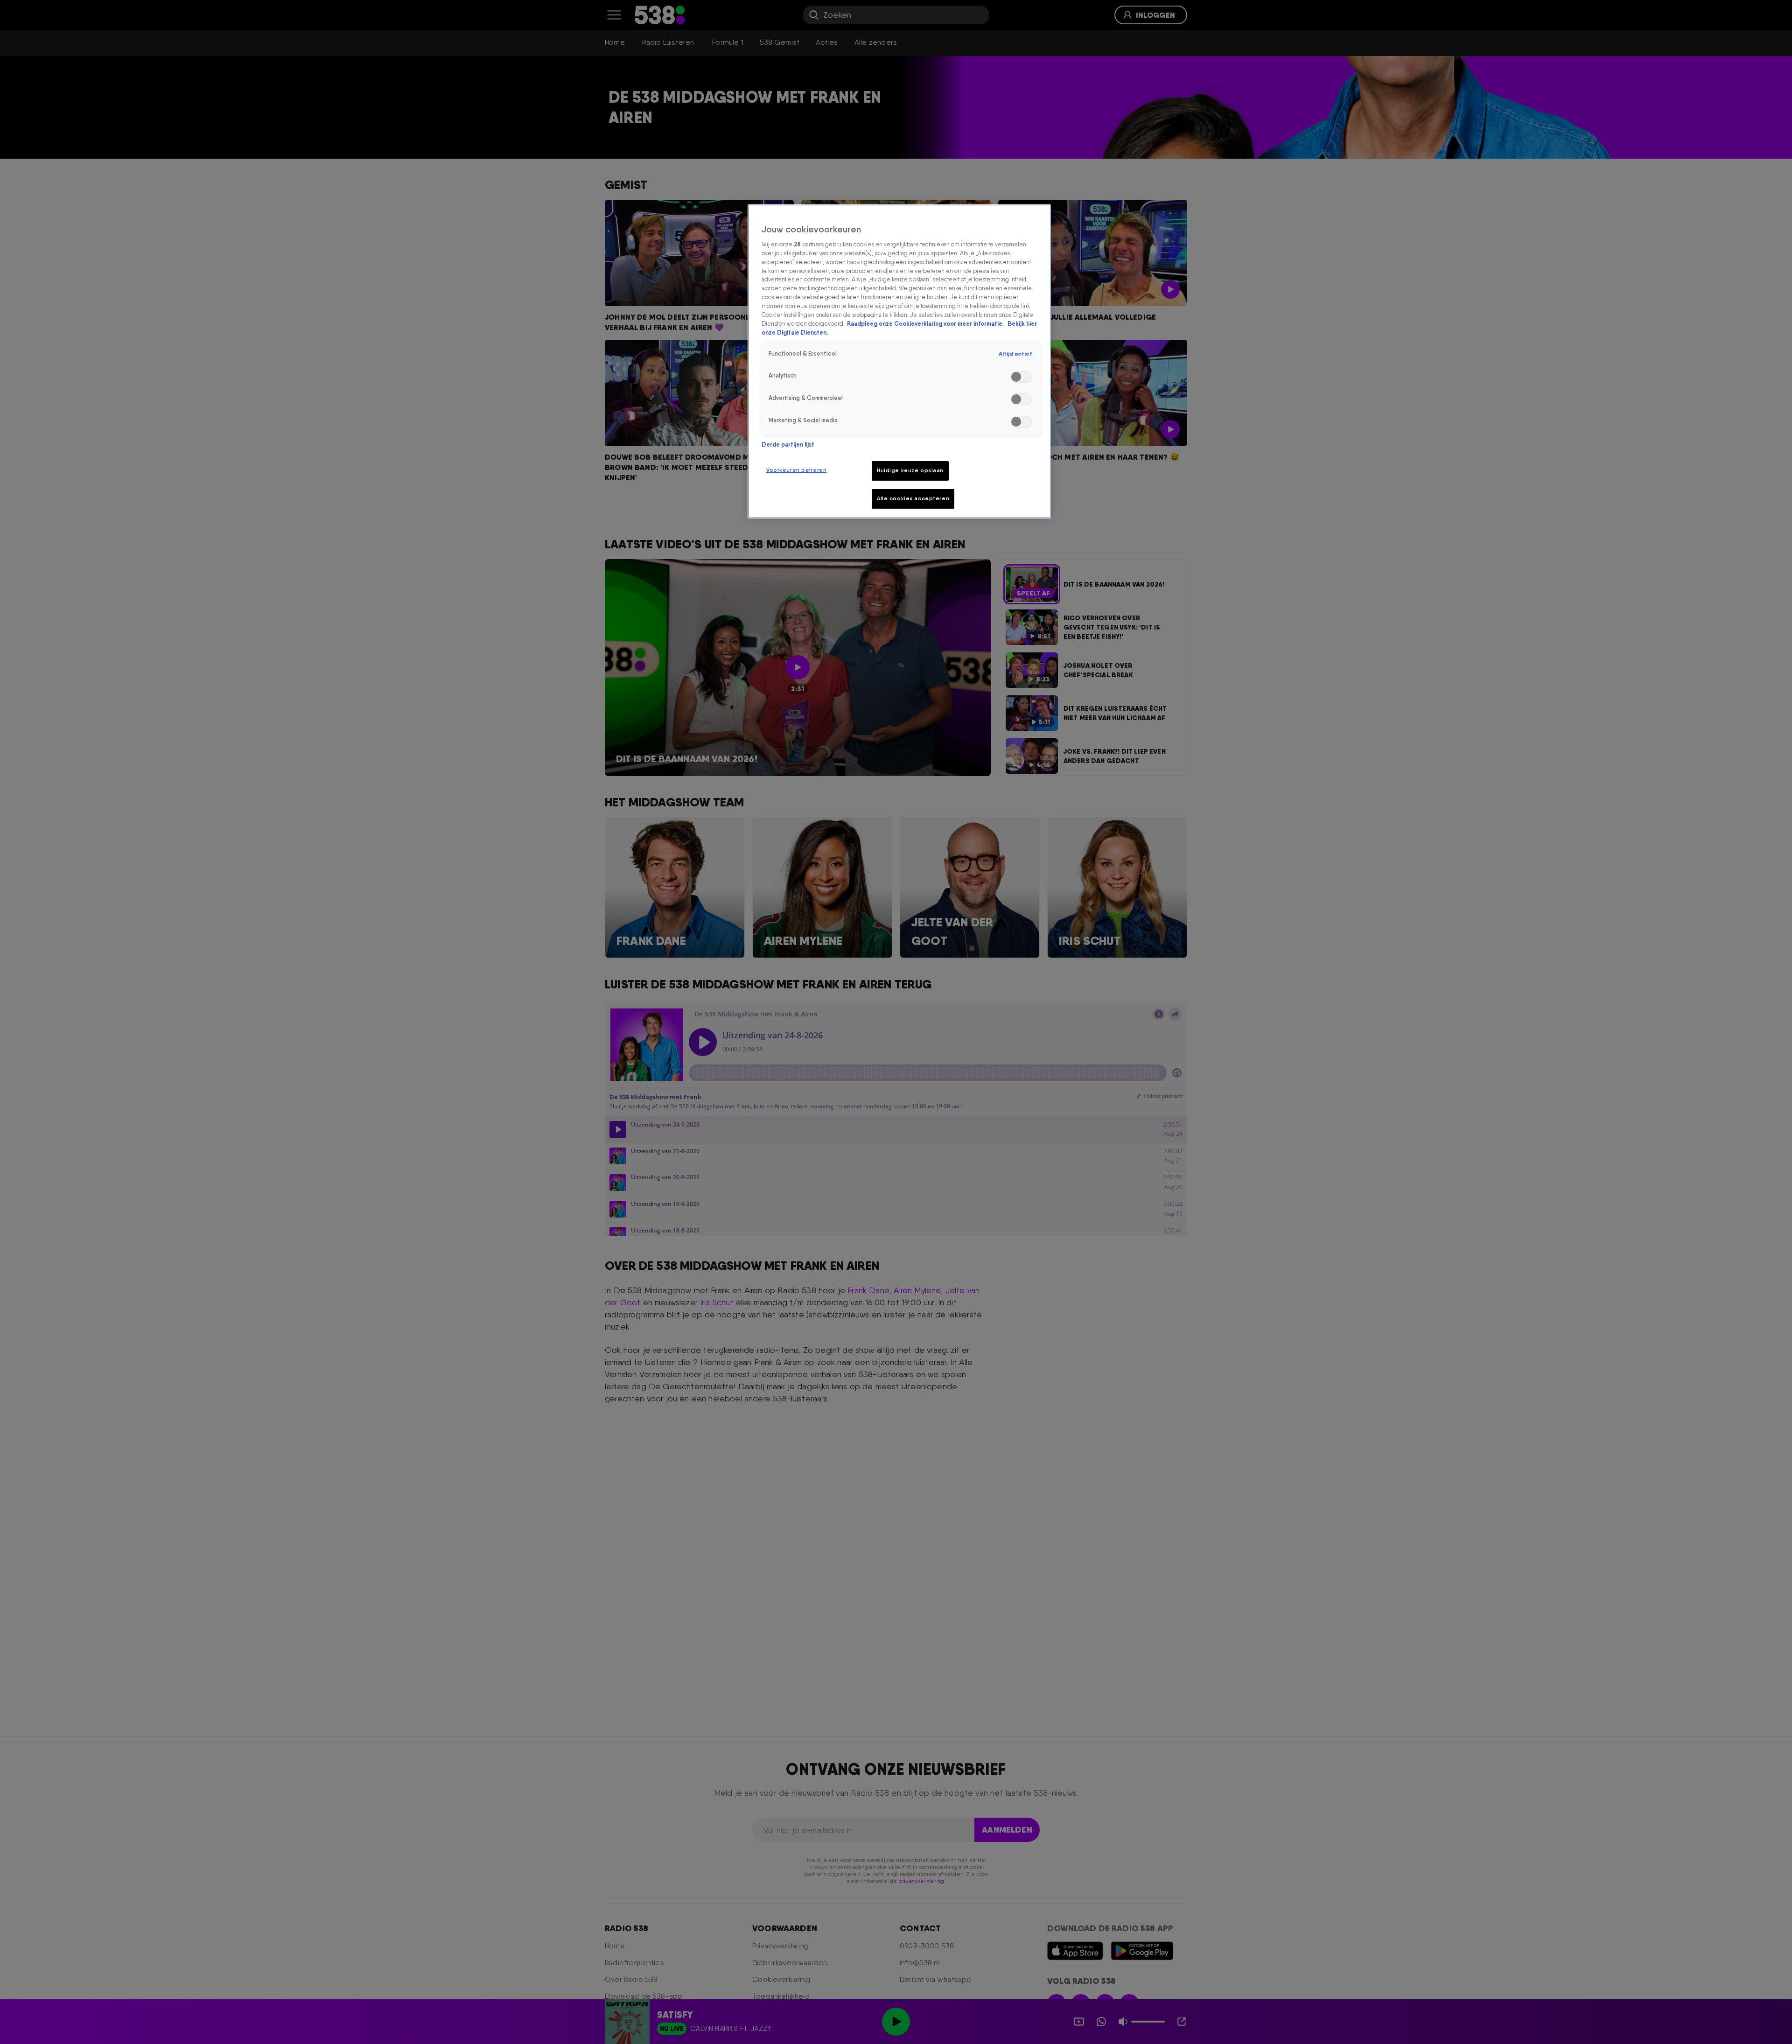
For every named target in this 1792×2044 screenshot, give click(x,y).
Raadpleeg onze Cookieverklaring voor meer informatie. (926, 324)
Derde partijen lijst (788, 444)
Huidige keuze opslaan (910, 470)
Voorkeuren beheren (796, 470)
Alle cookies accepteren (913, 498)
